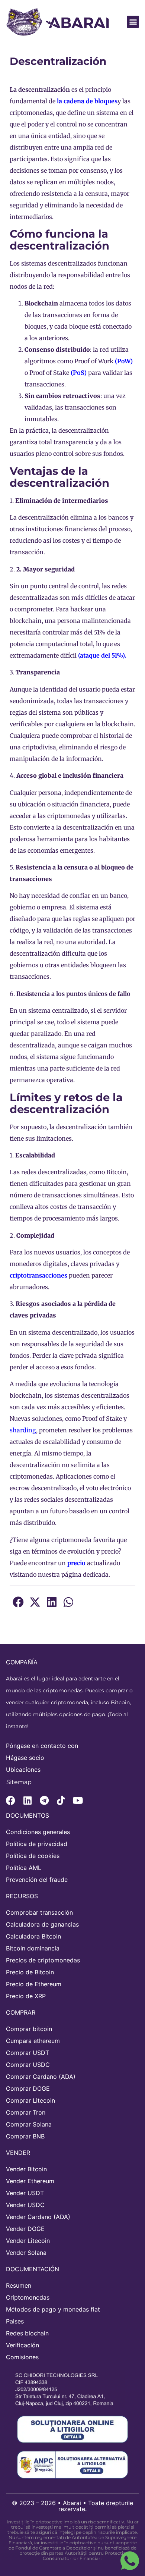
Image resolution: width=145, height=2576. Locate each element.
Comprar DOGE (28, 2088)
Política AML (24, 1868)
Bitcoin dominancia (33, 1948)
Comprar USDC (28, 2065)
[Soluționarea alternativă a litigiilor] (72, 2464)
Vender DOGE (25, 2229)
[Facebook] (11, 1800)
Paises (15, 2321)
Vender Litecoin (28, 2241)
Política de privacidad (37, 1844)
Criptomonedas (28, 2297)
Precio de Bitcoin (30, 1972)
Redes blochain (27, 2333)
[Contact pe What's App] (130, 2561)
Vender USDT (25, 2193)
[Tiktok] (61, 1800)
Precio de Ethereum (34, 1984)
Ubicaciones (23, 1770)
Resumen (19, 2285)
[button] (133, 22)
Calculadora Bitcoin (33, 1936)
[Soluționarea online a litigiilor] (72, 2429)
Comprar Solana (29, 2124)
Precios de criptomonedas (43, 1960)
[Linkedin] (27, 1800)
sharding (23, 1430)
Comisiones (22, 2357)
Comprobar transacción (39, 1912)
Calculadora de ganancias (42, 1924)
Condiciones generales (38, 1832)
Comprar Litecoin (30, 2100)
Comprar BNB (25, 2136)
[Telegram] (44, 1800)
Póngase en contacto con (42, 1746)
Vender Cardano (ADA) (38, 2217)
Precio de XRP (26, 1996)
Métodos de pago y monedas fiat (53, 2309)
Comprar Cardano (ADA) (41, 2077)
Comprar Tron (26, 2112)
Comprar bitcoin (29, 2029)
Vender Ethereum (30, 2181)
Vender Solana (26, 2253)
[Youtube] (78, 1800)
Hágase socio (25, 1758)
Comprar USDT (28, 2053)
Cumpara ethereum (33, 2041)
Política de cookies (33, 1856)
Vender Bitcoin (26, 2169)
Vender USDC (25, 2205)
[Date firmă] (69, 2389)
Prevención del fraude (37, 1880)
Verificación (22, 2345)
